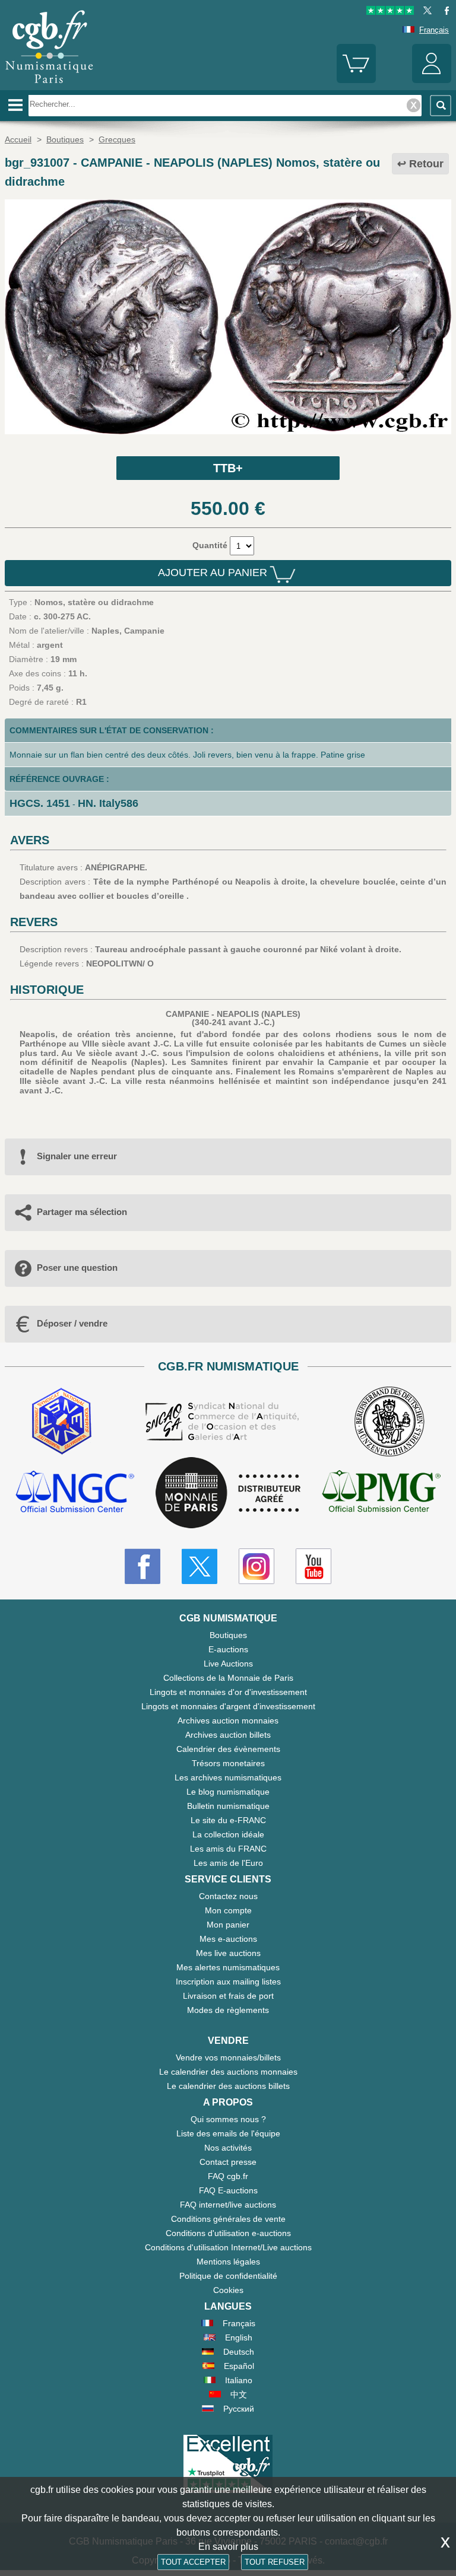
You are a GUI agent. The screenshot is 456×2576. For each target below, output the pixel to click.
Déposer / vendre (72, 1323)
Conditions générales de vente (228, 2219)
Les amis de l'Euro (228, 1863)
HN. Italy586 (108, 803)
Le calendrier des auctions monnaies (228, 2072)
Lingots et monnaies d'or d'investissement (228, 1692)
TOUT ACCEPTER (193, 2562)
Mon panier (228, 1925)
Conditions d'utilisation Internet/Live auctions (228, 2247)
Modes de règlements (228, 2010)
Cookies (228, 2290)
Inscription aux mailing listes (228, 1982)
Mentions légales (228, 2262)
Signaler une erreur (77, 1156)
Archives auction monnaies (228, 1720)
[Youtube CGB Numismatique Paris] (313, 1566)
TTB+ (228, 468)
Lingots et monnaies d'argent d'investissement (228, 1706)
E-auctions (228, 1649)
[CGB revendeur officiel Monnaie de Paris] (228, 1493)
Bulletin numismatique (228, 1806)
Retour (426, 164)
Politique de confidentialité (228, 2276)
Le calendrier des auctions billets (228, 2086)
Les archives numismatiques (228, 1777)
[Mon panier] (356, 80)
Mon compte (228, 1910)
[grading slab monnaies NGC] (75, 1493)
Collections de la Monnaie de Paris (228, 1678)
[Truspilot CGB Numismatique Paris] (390, 12)
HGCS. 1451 (40, 803)
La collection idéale (228, 1834)
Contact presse (228, 2162)
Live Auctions (228, 1664)
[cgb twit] (425, 12)
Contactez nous (228, 1896)
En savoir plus (228, 2547)
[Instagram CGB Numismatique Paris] (256, 1566)
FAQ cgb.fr (228, 2176)
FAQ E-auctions (228, 2190)
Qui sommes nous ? (228, 2119)
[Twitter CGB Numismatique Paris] (199, 1566)
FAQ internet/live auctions (228, 2205)
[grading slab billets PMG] (381, 1493)
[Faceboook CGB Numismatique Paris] (142, 1566)
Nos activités (228, 2148)
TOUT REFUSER (275, 2562)
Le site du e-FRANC (228, 1820)
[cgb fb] (444, 12)
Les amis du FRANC (228, 1849)
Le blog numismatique (228, 1792)
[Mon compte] (432, 80)
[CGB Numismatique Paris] (49, 86)
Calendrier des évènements (228, 1749)
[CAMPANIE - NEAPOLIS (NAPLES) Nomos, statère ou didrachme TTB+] (228, 431)
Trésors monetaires (228, 1763)
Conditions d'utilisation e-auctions (228, 2233)
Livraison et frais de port (228, 1996)
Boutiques (228, 1635)
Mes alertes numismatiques (228, 1967)
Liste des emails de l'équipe (228, 2133)
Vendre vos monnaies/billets (228, 2057)
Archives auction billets (228, 1735)
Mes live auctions (228, 1953)
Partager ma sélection (82, 1212)
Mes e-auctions (228, 1939)
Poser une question (77, 1268)
